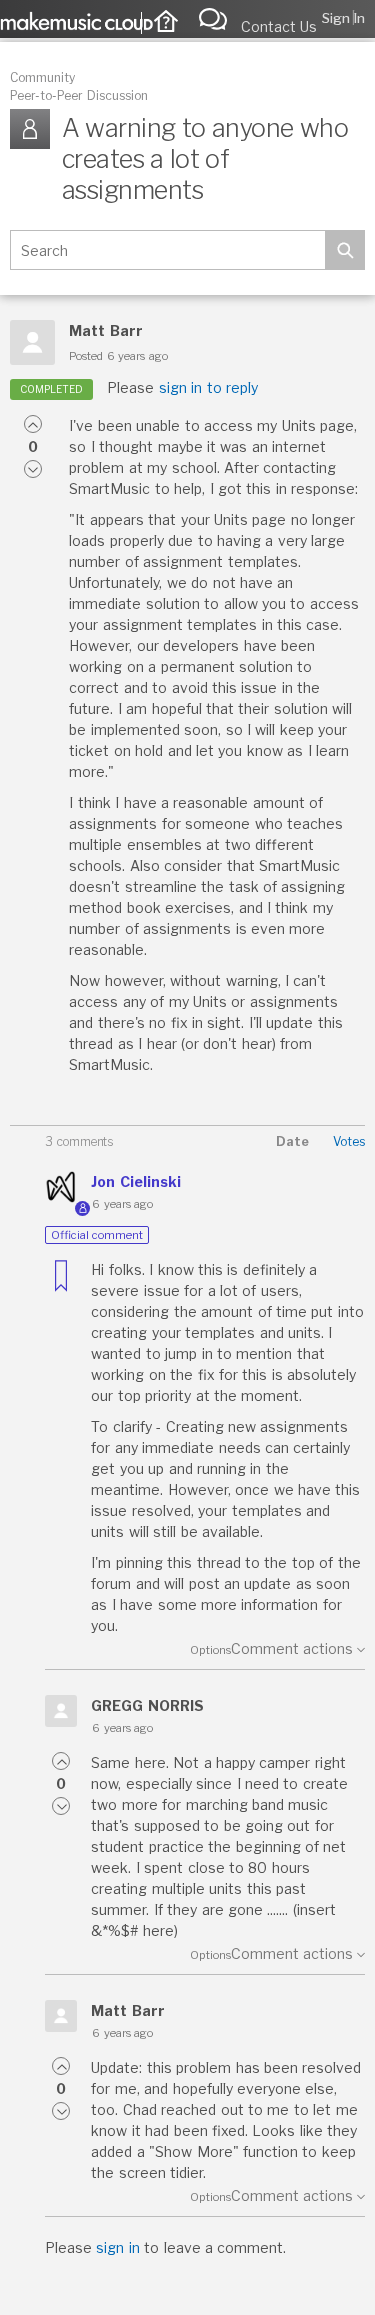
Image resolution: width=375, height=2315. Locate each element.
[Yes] (33, 424)
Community (42, 77)
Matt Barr (105, 330)
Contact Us (279, 26)
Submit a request (218, 18)
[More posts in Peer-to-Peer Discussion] (34, 127)
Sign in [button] (343, 18)
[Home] (162, 23)
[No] (33, 469)
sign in (117, 2247)
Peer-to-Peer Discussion (79, 95)
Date (292, 1141)
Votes (349, 1141)
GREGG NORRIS (147, 1705)
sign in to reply (208, 387)
